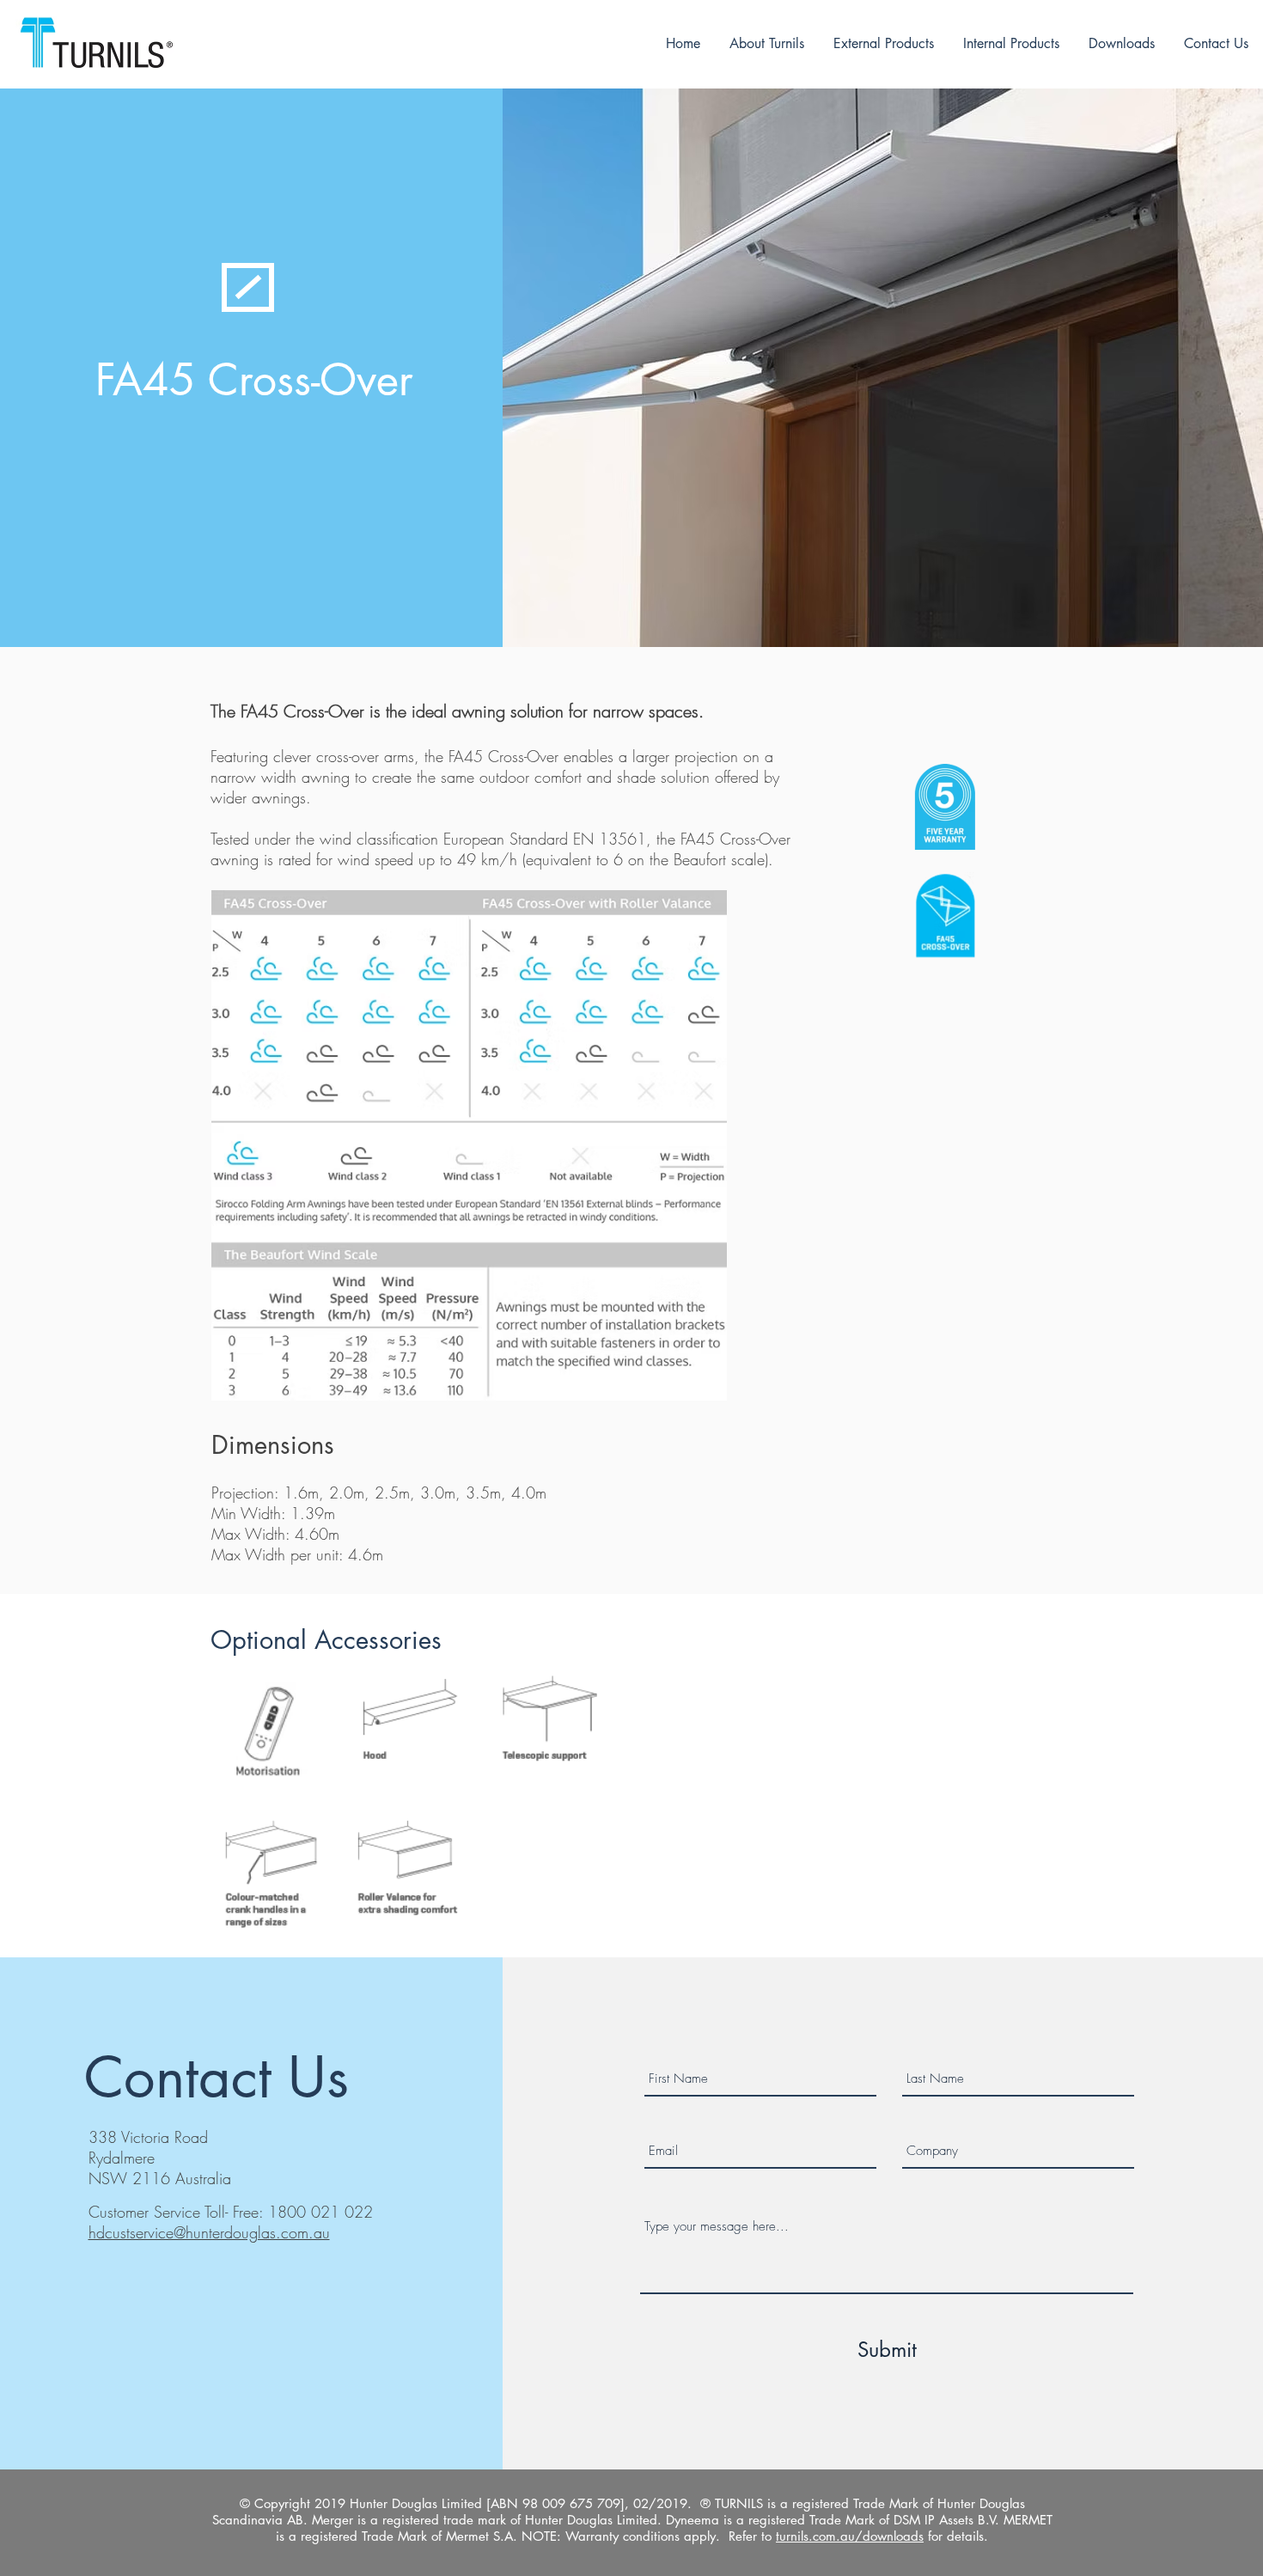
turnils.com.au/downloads (850, 2536)
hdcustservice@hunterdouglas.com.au (209, 2232)
